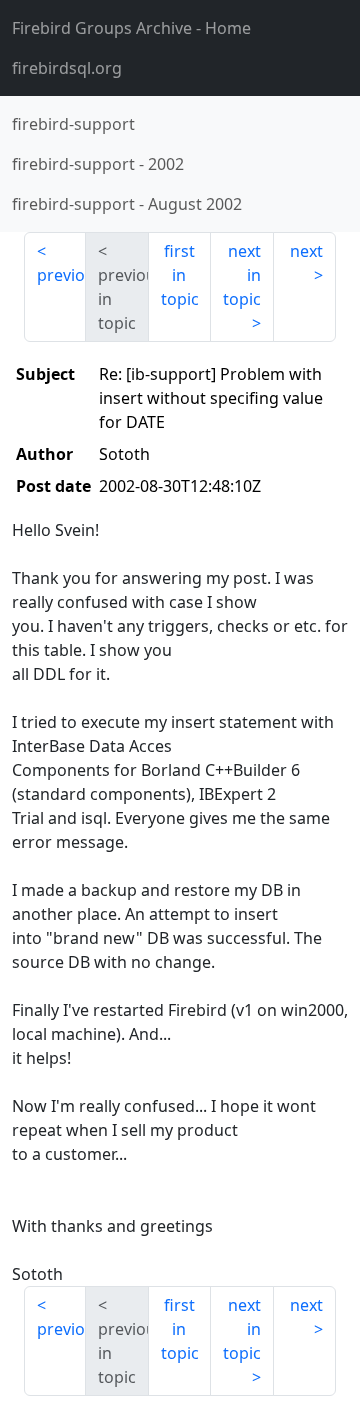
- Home (131, 28)
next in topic (242, 275)
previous (61, 275)
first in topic (180, 275)
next (306, 251)
